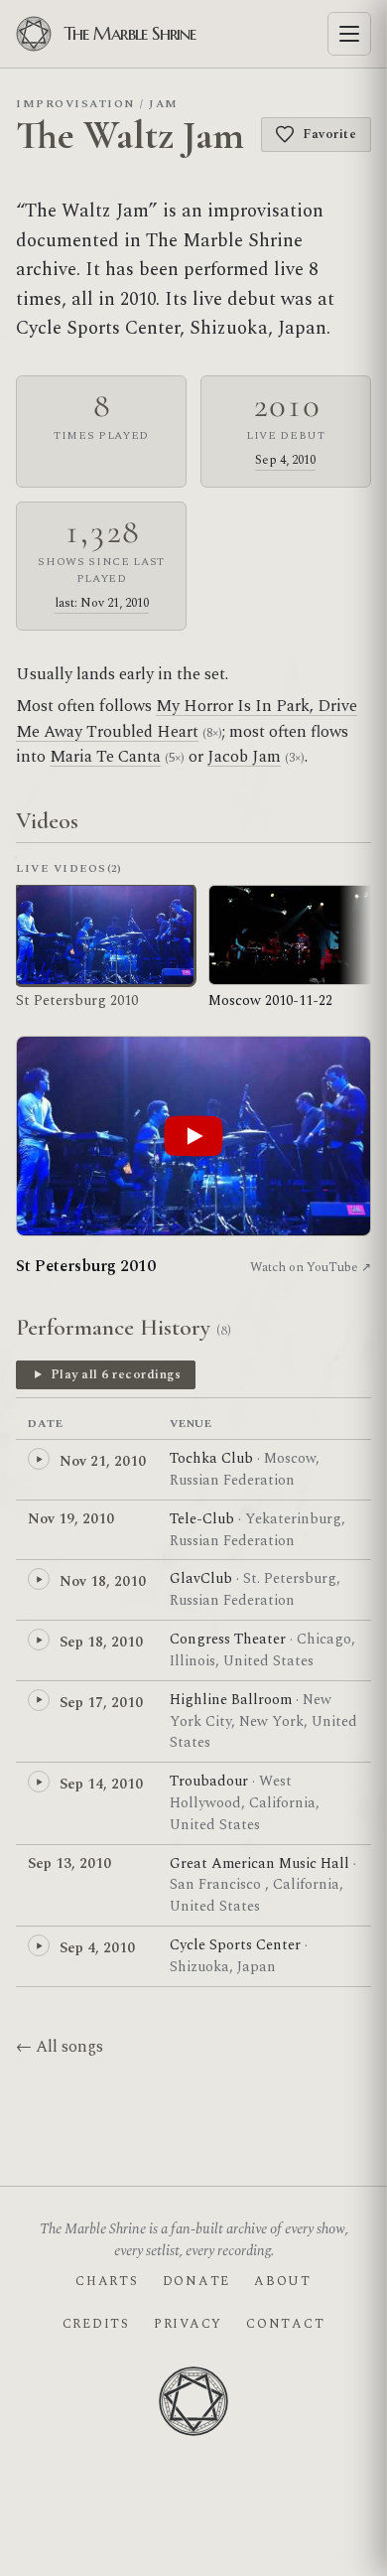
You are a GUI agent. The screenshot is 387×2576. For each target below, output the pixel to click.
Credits (96, 2324)
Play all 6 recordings (116, 1374)
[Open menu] (349, 34)
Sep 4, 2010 (285, 460)
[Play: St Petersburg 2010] (193, 1136)
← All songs (60, 2047)
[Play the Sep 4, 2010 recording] (39, 1945)
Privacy (188, 2324)
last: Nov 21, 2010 (102, 603)
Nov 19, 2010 (71, 1519)
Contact (285, 2324)
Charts (107, 2281)
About (283, 2281)
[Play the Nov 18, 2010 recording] (39, 1579)
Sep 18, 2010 (101, 1642)
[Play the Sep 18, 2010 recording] (39, 1640)
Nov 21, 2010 (103, 1461)
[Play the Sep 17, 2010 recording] (39, 1700)
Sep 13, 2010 (69, 1863)
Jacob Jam (244, 757)
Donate (196, 2281)
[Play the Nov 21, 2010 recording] (39, 1459)
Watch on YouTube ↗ (311, 1267)
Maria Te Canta (105, 757)
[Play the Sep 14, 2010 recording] (39, 1782)
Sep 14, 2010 (101, 1784)
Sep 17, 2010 (101, 1703)
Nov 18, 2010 (103, 1581)
